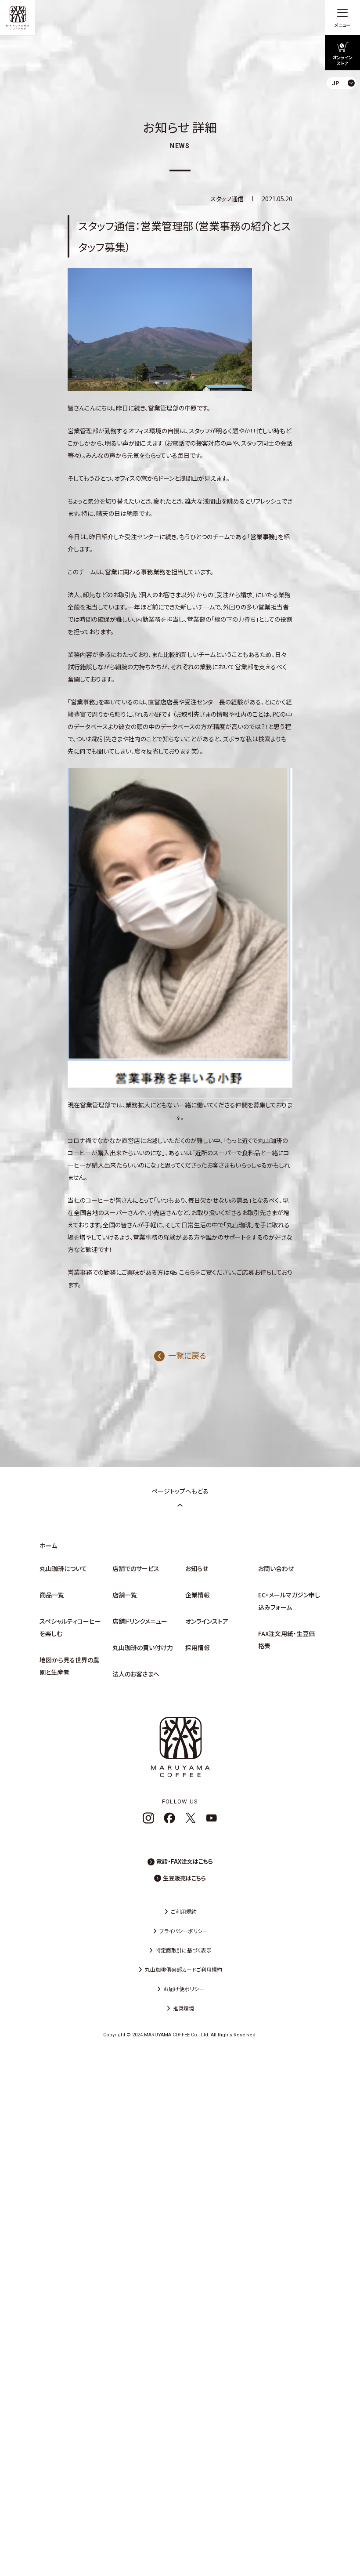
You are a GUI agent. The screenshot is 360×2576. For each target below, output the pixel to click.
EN (346, 118)
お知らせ (197, 1568)
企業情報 (198, 1595)
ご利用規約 (184, 1911)
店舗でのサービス (136, 1568)
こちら (187, 1272)
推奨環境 (184, 2008)
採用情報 (198, 1647)
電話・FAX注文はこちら (185, 1861)
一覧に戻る (187, 1355)
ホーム (48, 1546)
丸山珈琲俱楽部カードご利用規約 (184, 1969)
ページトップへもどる (180, 1491)
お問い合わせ (276, 1568)
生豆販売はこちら (184, 1878)
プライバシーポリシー (184, 1931)
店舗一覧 (125, 1595)
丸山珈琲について (63, 1568)
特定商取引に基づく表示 (184, 1950)
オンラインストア (207, 1621)
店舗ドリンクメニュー (140, 1621)
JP (346, 103)
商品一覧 (52, 1595)
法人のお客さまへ (136, 1674)
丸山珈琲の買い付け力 (143, 1647)
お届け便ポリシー (184, 1989)
